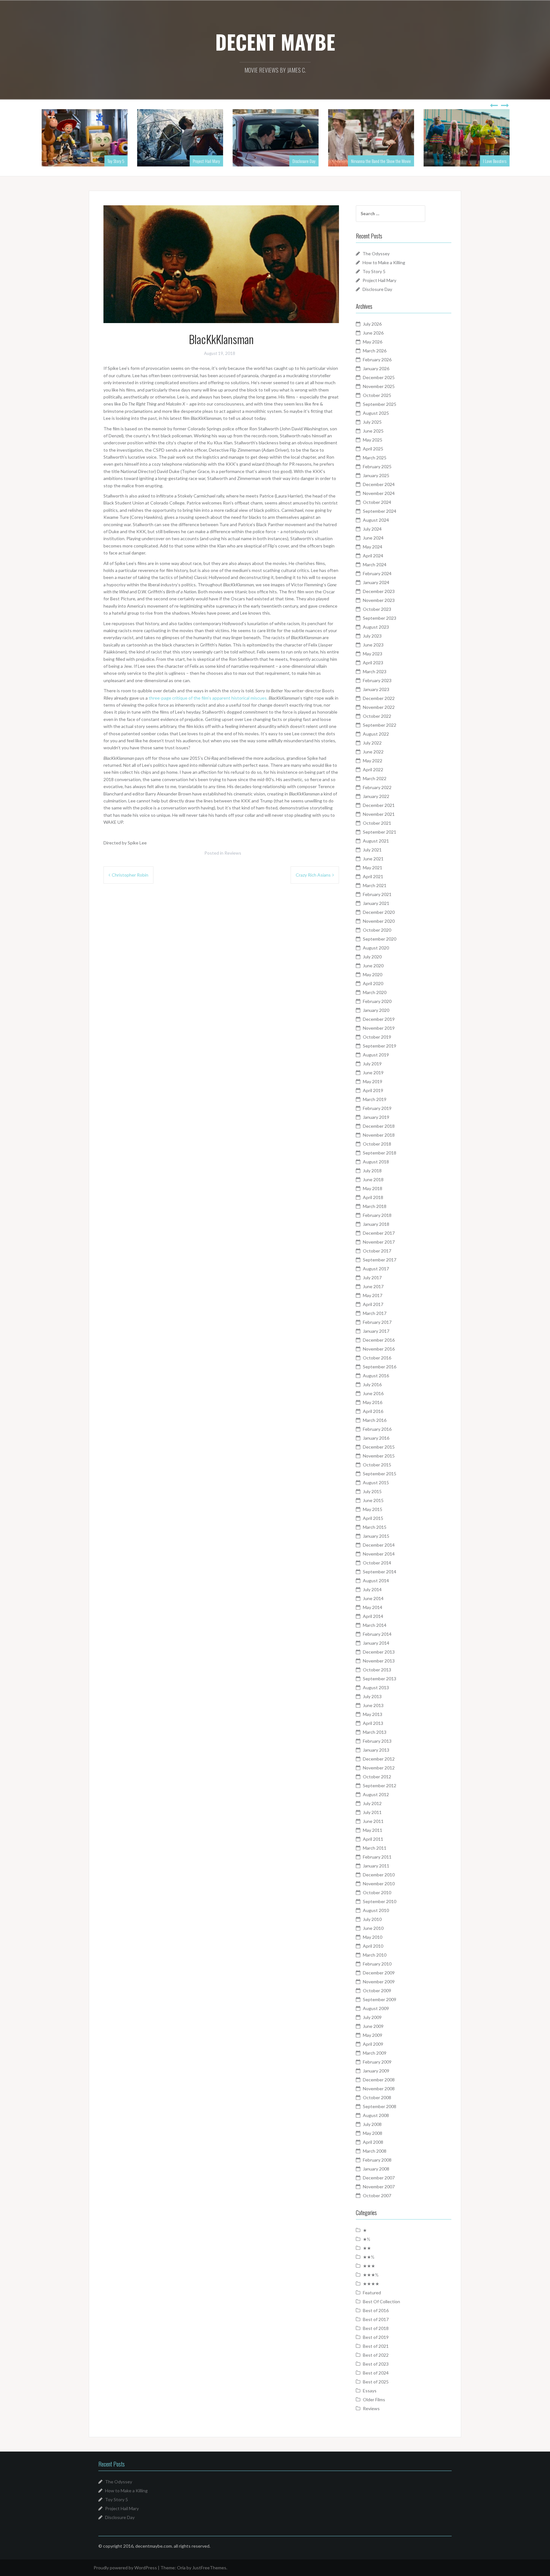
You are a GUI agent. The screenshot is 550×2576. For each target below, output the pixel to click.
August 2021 (376, 841)
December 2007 (379, 2178)
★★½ (369, 2257)
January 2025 (376, 475)
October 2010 (377, 1892)
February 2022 (377, 787)
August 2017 (376, 1269)
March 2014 (375, 1625)
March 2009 (375, 2053)
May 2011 (373, 1830)
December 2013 (379, 1652)
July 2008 (372, 2124)
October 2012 (377, 1777)
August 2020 (376, 948)
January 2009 (376, 2071)
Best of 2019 (376, 2337)
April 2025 (373, 449)
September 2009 (380, 1999)
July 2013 (372, 1696)
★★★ (369, 2266)
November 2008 (379, 2089)
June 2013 (373, 1705)
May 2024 (373, 547)
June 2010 (373, 1928)
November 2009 (379, 1982)
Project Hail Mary (206, 161)
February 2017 (377, 1322)
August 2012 (376, 1794)
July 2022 (372, 743)
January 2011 (376, 1866)
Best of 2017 (376, 2319)
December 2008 (379, 2080)
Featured (372, 2293)
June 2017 (373, 1286)
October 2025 (377, 395)
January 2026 (376, 368)
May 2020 (373, 974)
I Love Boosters (494, 161)
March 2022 (375, 778)
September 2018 (380, 1153)
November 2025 (379, 386)
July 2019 (372, 1064)
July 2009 (372, 2017)
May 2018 (373, 1188)
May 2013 (373, 1714)
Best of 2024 (376, 2373)
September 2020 (380, 939)
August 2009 (376, 2008)
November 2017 (379, 1242)
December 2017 (379, 1233)
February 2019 (377, 1108)
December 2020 (379, 912)
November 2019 (379, 1028)
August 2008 (376, 2115)
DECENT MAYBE (275, 42)
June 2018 (373, 1179)
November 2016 (379, 1349)
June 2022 (373, 752)
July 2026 (372, 324)
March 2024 (375, 565)
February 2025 (377, 466)
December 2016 (379, 1340)
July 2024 (372, 529)
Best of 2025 (376, 2382)
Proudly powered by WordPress (125, 2568)
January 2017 (376, 1331)
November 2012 (379, 1768)
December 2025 (379, 377)
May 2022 (373, 761)
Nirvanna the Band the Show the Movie (380, 161)
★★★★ (371, 2284)
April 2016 (373, 1411)
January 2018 (376, 1224)
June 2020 (373, 966)
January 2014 (376, 1643)
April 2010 (373, 1946)
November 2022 (379, 707)
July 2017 (372, 1277)
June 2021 (373, 859)
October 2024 (377, 502)
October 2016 (377, 1358)
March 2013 (375, 1732)
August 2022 (376, 734)
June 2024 (373, 538)
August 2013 (376, 1687)
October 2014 (377, 1563)
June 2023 (373, 645)
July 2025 (372, 422)
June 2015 (373, 1500)
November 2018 (379, 1135)
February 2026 (377, 360)
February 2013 (377, 1741)
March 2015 (375, 1527)
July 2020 (372, 957)
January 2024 (376, 582)
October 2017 (377, 1251)
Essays (370, 2391)
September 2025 (380, 404)
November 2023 (379, 600)
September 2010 (380, 1901)
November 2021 (379, 814)
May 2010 (373, 1937)
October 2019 (377, 1037)
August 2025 (376, 413)
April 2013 (373, 1723)
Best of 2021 (376, 2346)
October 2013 (377, 1670)
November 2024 (379, 493)
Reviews (233, 853)
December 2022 (379, 698)
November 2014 (379, 1554)
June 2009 (373, 2026)
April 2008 (373, 2142)
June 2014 (373, 1598)
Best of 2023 (376, 2364)
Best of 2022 (376, 2355)
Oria (181, 2568)
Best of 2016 (376, 2310)
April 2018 (373, 1197)
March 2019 (375, 1099)
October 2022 (377, 716)
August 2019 (376, 1055)
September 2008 (380, 2106)
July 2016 (372, 1384)
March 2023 (375, 671)
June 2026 (373, 333)
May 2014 (373, 1607)
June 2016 (373, 1393)
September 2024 (380, 511)
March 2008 (375, 2151)
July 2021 (372, 850)
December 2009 (379, 1973)
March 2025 (375, 458)
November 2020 (379, 921)
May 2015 (373, 1509)
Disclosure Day (303, 161)
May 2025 (373, 440)
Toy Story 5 (115, 161)
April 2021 (373, 876)
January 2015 (376, 1536)
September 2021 (380, 832)
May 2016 (373, 1402)
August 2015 (376, 1482)
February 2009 (377, 2062)
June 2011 (373, 1821)
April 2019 (373, 1090)
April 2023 (373, 663)
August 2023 (376, 627)
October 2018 (377, 1144)
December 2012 (379, 1759)
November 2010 (379, 1884)
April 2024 (373, 556)
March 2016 (375, 1420)
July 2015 (372, 1491)
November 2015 (379, 1456)
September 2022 (380, 725)
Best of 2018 (376, 2328)
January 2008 (376, 2169)
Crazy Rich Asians (313, 875)
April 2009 (373, 2044)
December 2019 (379, 1019)
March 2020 (375, 992)
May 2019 (373, 1081)
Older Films (374, 2400)
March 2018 (375, 1206)
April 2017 (373, 1304)
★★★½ (371, 2275)
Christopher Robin (130, 875)
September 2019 (380, 1046)
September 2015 (380, 1474)
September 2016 (380, 1367)
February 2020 (377, 1001)
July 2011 (372, 1812)
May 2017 (373, 1295)
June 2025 (373, 431)
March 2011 (375, 1848)
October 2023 (377, 609)
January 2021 (376, 903)
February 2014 (377, 1634)
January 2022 (376, 796)
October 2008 (377, 2097)
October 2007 (377, 2195)
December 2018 (379, 1126)
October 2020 (377, 930)
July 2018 (372, 1171)
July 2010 (372, 1919)
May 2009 (373, 2035)
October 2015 (377, 1465)
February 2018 (377, 1215)
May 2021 (373, 868)
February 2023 (377, 680)
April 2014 (373, 1616)
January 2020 (376, 1010)
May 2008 (373, 2133)
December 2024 (379, 484)
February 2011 (377, 1857)
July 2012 (372, 1803)
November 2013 (379, 1661)
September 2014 (380, 1572)
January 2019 (376, 1117)
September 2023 (380, 618)
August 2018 (376, 1162)
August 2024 (376, 520)
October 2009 (377, 1990)
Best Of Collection (381, 2301)
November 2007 (379, 2187)
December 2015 (379, 1447)
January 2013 (376, 1750)
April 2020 (373, 983)
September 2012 (380, 1786)
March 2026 (375, 351)
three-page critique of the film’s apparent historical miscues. (208, 698)
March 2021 (375, 885)
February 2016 (377, 1429)
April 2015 (373, 1518)
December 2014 (379, 1545)
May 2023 (373, 654)
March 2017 (375, 1313)
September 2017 (380, 1260)
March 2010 (375, 1955)
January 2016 (376, 1438)
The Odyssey (376, 254)
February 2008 (377, 2160)
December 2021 (379, 805)
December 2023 (379, 591)
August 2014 (376, 1581)
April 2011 (373, 1839)
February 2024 (377, 573)
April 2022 (373, 769)
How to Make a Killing (384, 262)
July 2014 (372, 1589)
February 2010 (377, 1964)
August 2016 (376, 1376)
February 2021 (377, 894)
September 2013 (380, 1679)
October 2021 (377, 823)
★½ (367, 2239)
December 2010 (379, 1875)
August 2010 (376, 1910)
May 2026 (373, 342)
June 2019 (373, 1073)
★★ (367, 2248)
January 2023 (376, 689)
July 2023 (372, 636)
